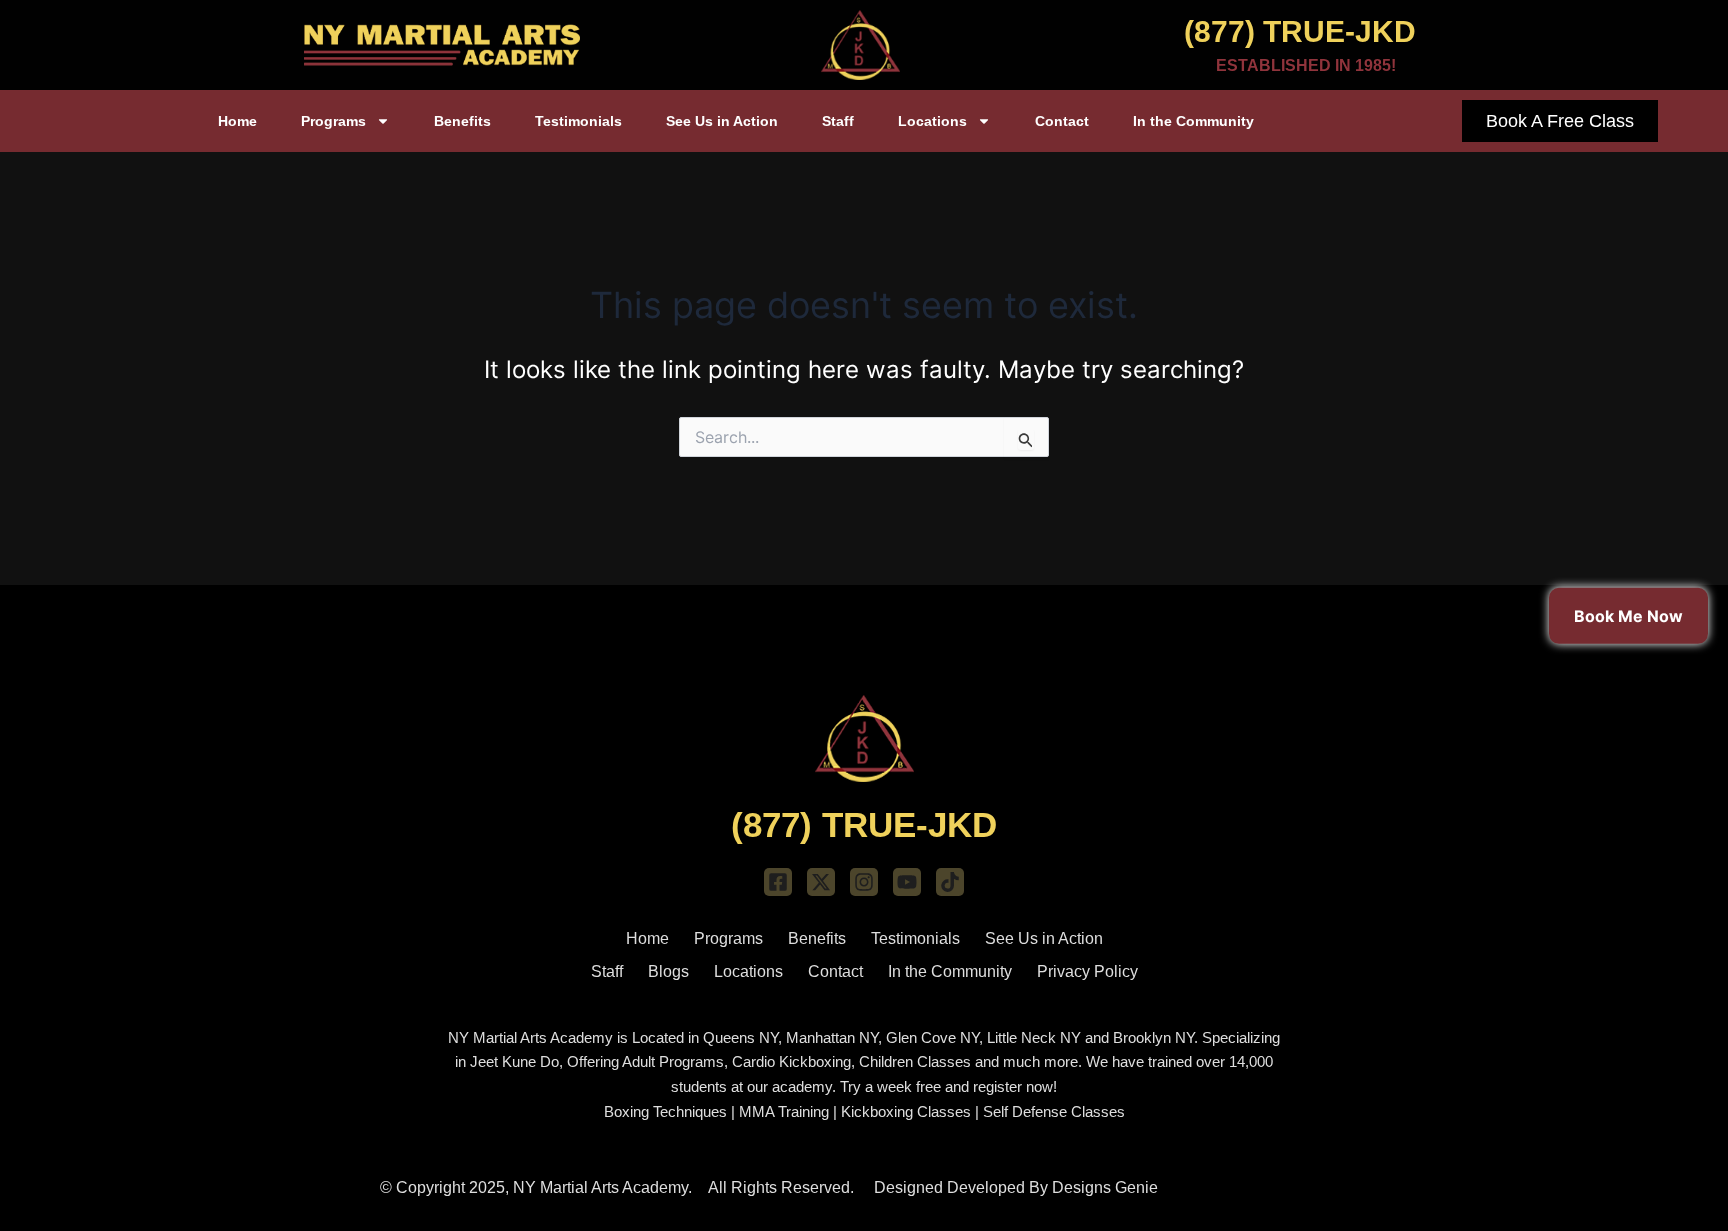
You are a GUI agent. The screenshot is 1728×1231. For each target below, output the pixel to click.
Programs (333, 121)
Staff (838, 121)
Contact (1062, 121)
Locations (932, 121)
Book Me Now (1628, 615)
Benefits (462, 121)
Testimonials (578, 121)
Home (237, 121)
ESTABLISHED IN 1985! (1306, 65)
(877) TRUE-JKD (1300, 31)
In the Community (1193, 121)
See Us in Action (722, 121)
